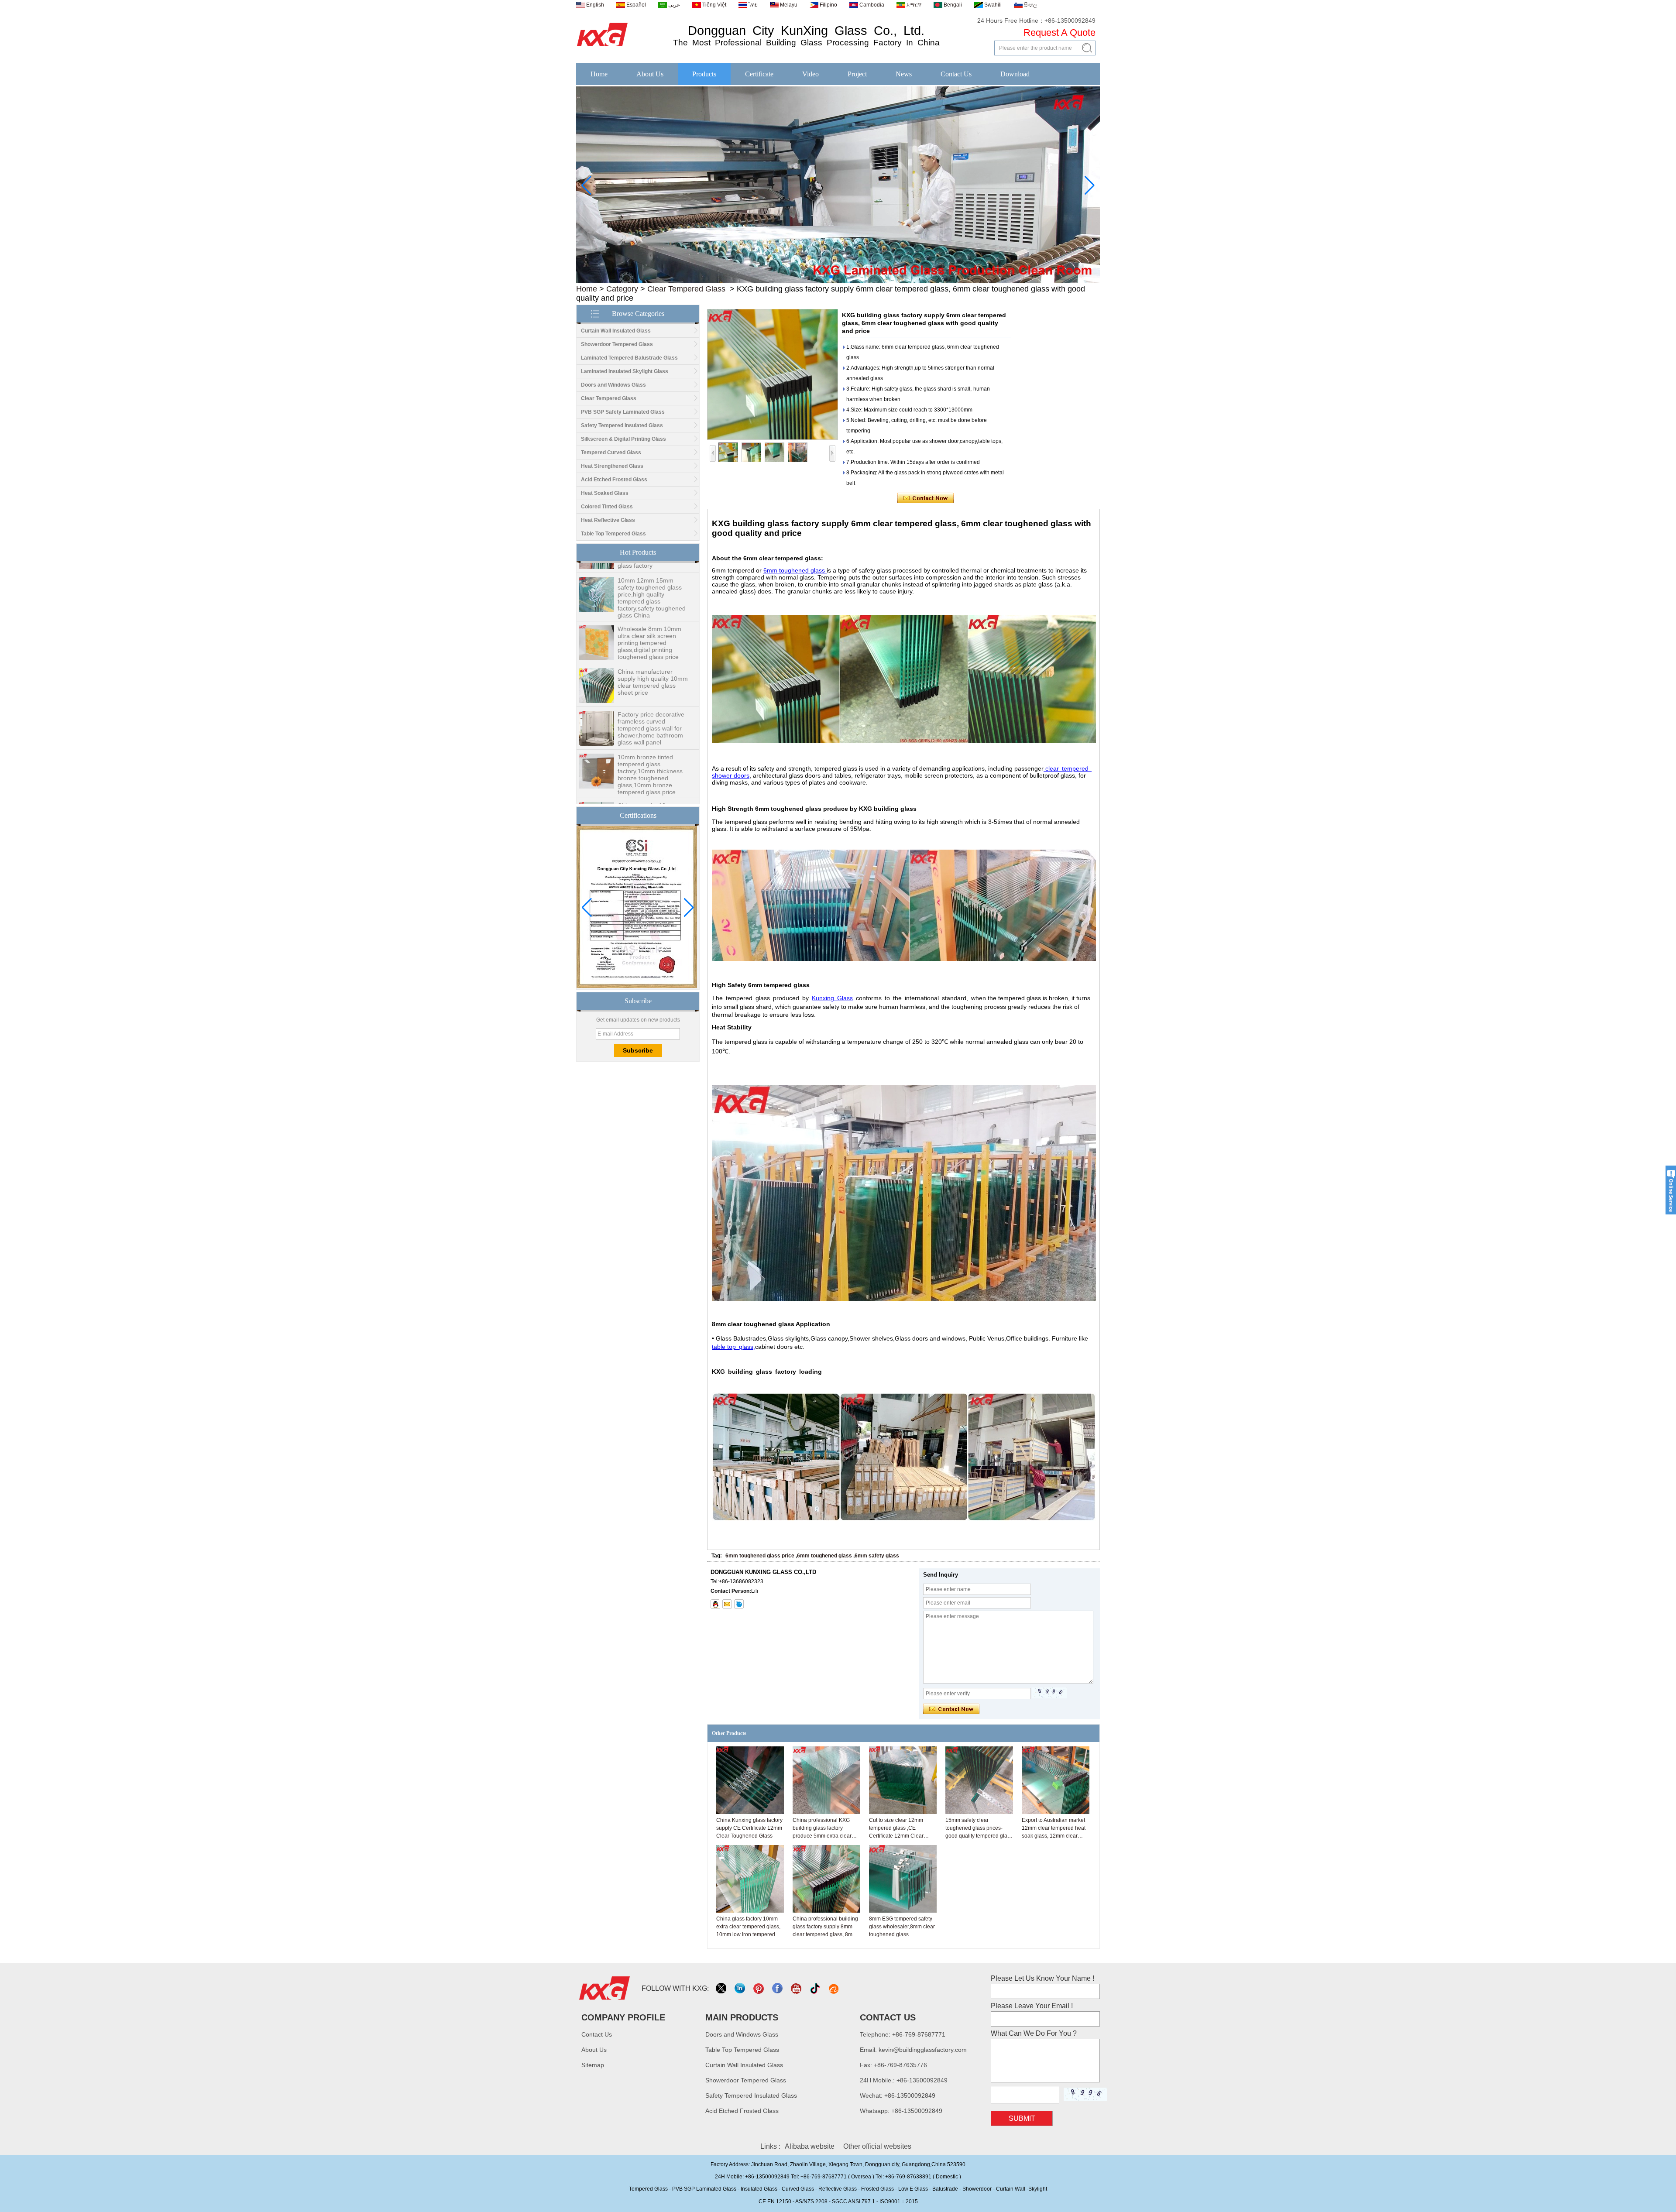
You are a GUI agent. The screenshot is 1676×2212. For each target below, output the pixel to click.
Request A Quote (1060, 33)
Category (622, 289)
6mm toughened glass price (760, 1556)
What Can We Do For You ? (1034, 2033)
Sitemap (593, 2065)
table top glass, (733, 1347)
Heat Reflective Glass (608, 520)
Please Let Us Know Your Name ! (1042, 1978)
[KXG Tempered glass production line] (838, 281)
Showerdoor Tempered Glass (617, 344)
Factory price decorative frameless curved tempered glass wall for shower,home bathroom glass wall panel (651, 687)
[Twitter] (722, 1988)
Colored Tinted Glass (607, 507)
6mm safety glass (877, 1556)
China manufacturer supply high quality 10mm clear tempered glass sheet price (653, 641)
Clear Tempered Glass (686, 289)
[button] (824, 277)
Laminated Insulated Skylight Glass (625, 371)
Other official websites (877, 2146)
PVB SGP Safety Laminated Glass (623, 412)
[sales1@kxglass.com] (727, 1604)
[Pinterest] (759, 1988)
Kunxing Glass (832, 998)
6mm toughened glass (795, 570)
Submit (1022, 2118)
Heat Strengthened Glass (612, 466)
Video (811, 74)
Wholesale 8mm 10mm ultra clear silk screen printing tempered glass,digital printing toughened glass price (649, 602)
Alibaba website (810, 2146)
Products (704, 74)
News (904, 74)
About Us (650, 74)
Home (599, 74)
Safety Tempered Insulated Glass (622, 425)
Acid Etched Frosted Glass (614, 480)
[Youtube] (797, 1988)
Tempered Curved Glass (611, 453)
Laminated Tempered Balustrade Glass (629, 358)
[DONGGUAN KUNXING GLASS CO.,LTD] (603, 47)
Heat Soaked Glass (605, 493)
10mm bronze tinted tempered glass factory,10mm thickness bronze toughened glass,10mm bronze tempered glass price (650, 734)
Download (1015, 74)
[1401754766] (715, 1604)
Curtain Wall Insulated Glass (616, 331)
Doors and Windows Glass (613, 385)
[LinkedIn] (740, 1988)
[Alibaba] (834, 1988)
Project (857, 74)
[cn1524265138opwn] (739, 1604)
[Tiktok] (816, 1988)
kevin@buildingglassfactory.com (923, 2050)
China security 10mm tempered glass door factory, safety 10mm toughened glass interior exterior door (651, 778)
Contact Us (956, 74)
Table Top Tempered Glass (613, 534)
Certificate (759, 74)
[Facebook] (778, 1988)
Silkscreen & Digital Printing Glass (623, 439)
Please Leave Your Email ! (1032, 2006)
